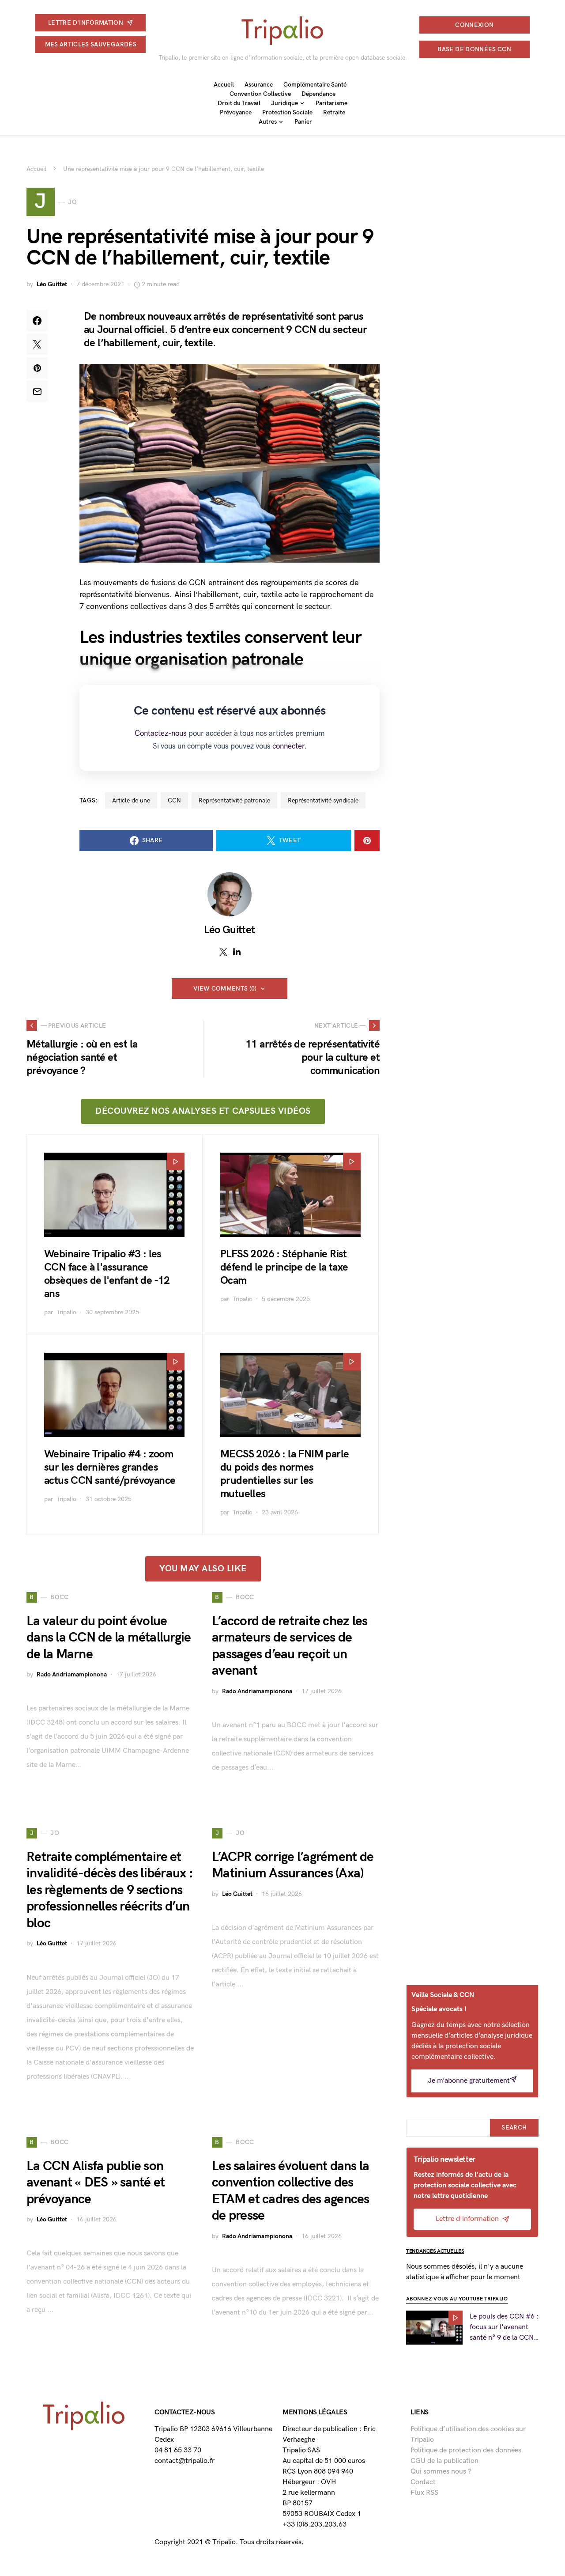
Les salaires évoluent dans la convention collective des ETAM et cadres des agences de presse (291, 2191)
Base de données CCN (474, 49)
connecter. (290, 746)
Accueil (36, 169)
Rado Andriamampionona (72, 1674)
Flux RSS (424, 2493)
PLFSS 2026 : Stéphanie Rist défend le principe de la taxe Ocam (284, 1267)
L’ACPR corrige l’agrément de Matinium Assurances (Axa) (293, 1865)
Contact (423, 2482)
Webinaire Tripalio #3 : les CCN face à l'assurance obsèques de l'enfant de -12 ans (107, 1274)
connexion (474, 25)
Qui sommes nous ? (441, 2472)
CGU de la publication (444, 2461)
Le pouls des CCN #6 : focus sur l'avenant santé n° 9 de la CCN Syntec (504, 2328)
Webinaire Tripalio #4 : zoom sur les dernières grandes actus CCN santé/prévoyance (110, 1467)
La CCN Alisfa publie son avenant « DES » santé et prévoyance (96, 2183)
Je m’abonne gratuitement (469, 2081)
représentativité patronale (234, 800)
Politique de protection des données (466, 2450)
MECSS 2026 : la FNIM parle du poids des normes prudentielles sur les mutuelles (284, 1474)
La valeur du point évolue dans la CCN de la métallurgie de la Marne (109, 1638)
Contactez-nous (161, 734)
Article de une (131, 800)
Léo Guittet (52, 284)
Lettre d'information (86, 23)
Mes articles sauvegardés (91, 44)
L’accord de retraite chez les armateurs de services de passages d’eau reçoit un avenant (290, 1646)
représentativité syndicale (323, 800)
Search (514, 2128)
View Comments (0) (225, 989)
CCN (174, 800)
